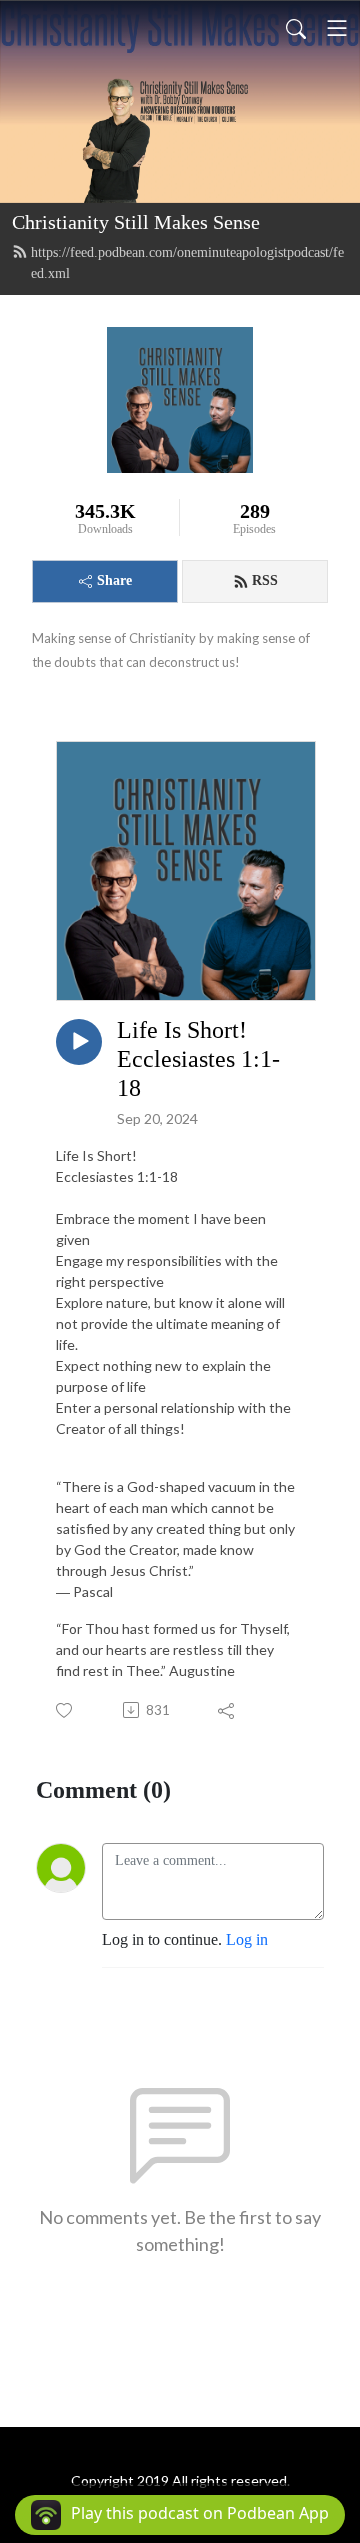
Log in (247, 1939)
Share (114, 580)
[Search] (296, 28)
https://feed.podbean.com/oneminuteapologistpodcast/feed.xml (187, 263)
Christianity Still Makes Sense (136, 222)
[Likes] (65, 1710)
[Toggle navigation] (337, 28)
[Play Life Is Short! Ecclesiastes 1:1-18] (79, 1042)
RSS (265, 580)
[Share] (227, 1710)
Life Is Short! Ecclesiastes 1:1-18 (198, 1059)
